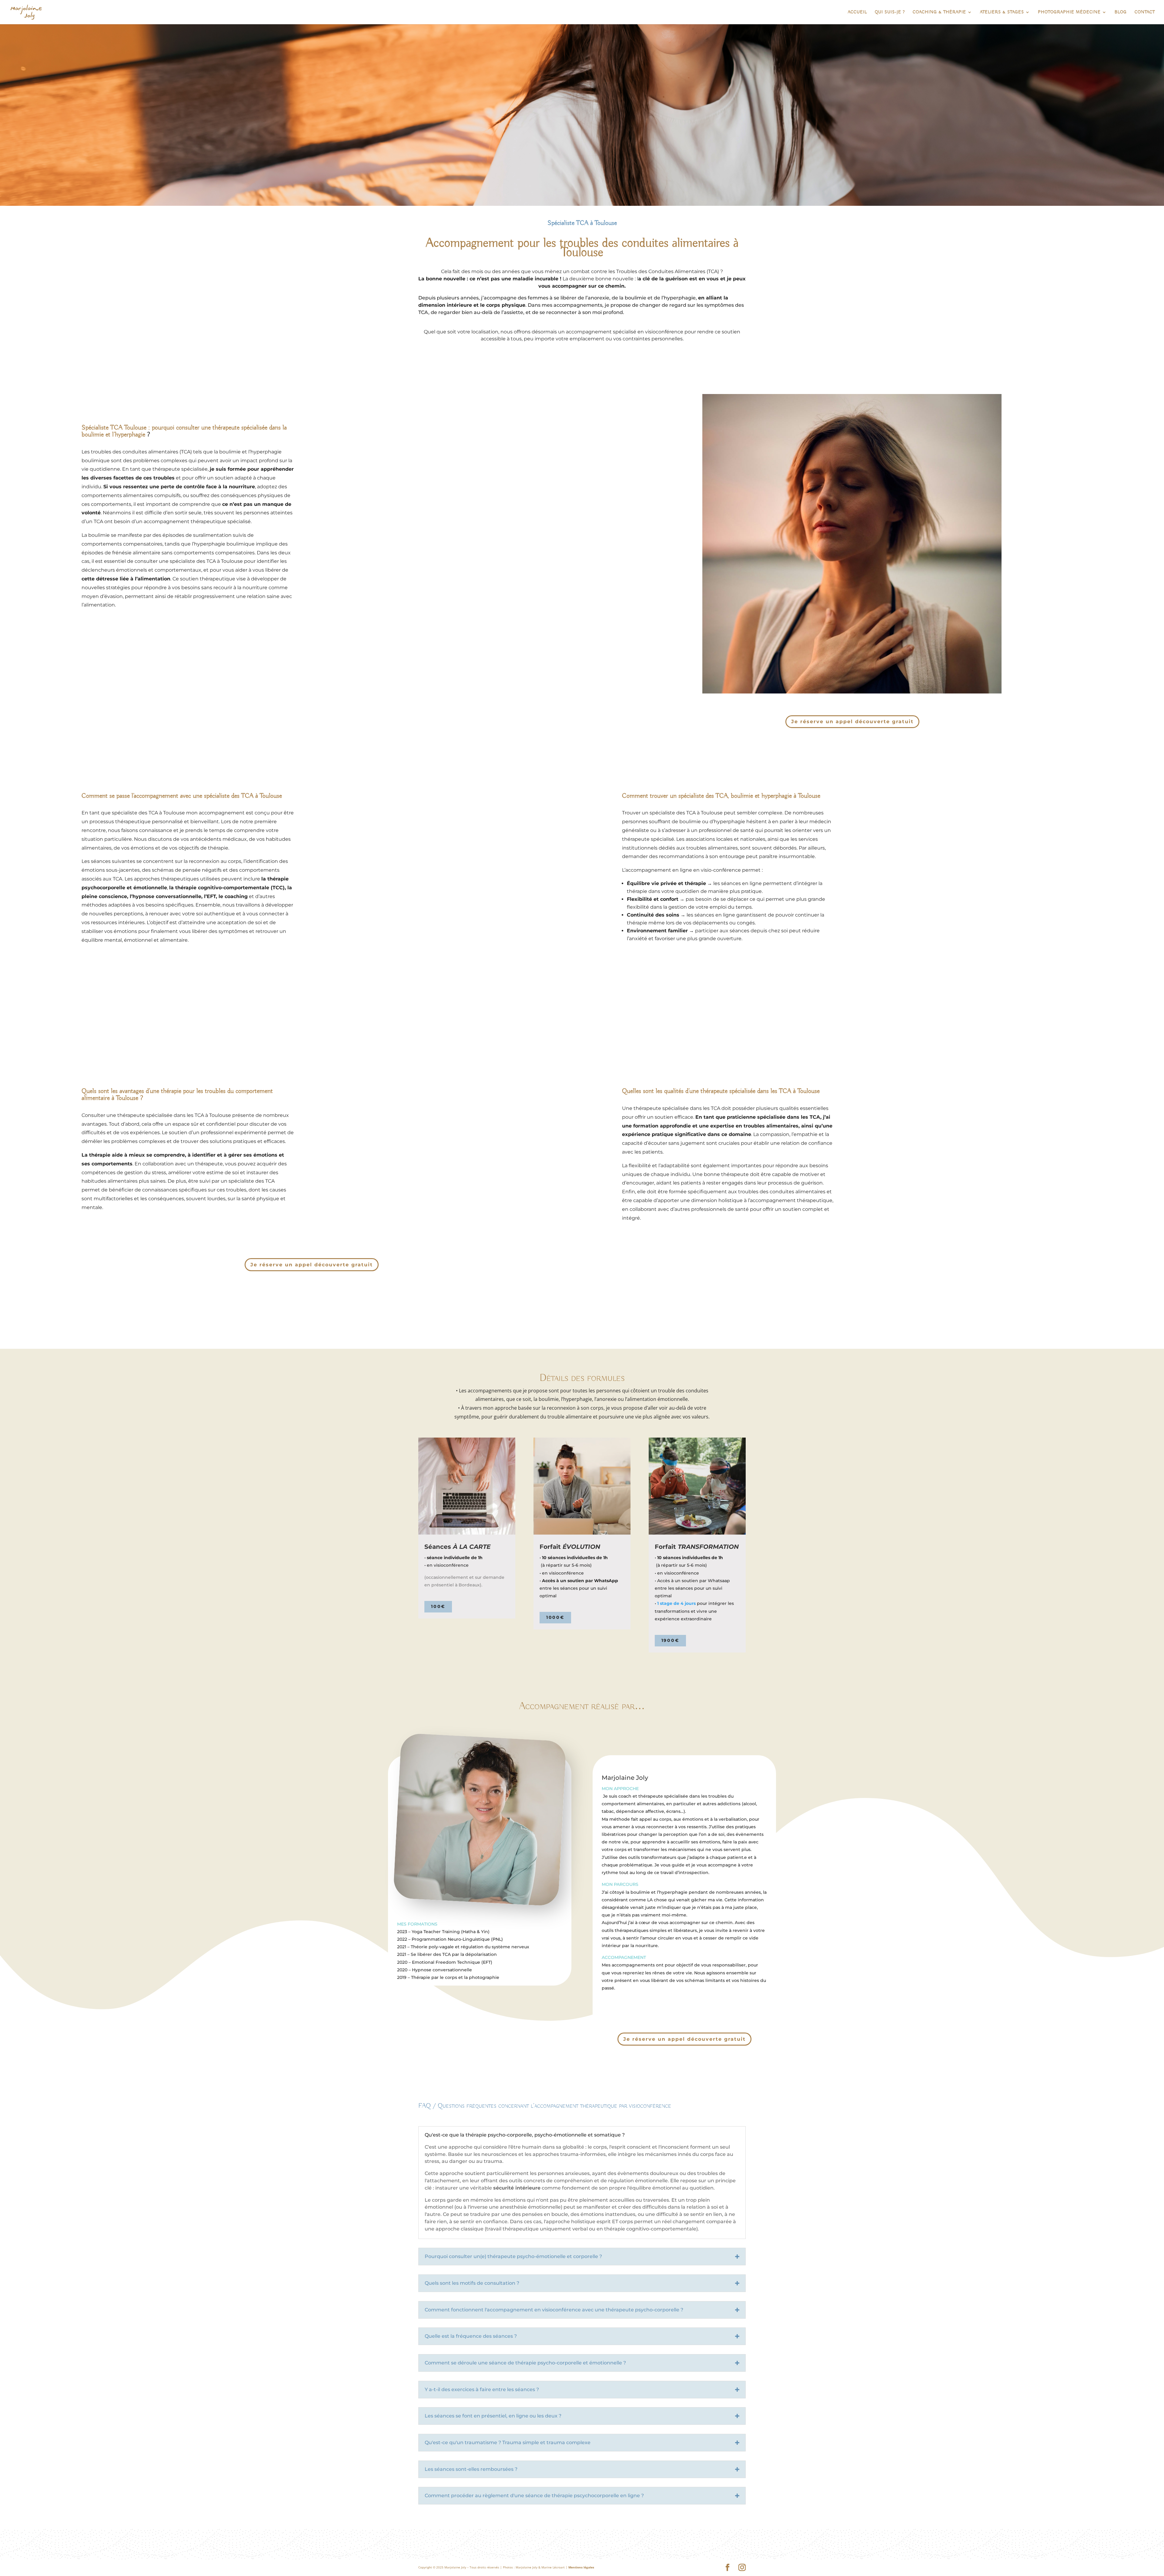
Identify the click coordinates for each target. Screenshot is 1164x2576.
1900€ (670, 1640)
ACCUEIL (857, 12)
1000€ (555, 1617)
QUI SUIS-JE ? (890, 12)
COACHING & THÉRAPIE (939, 12)
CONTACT (1145, 12)
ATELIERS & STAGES (1002, 12)
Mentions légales (581, 2567)
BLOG (1121, 12)
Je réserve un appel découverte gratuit (852, 722)
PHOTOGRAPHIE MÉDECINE (1069, 12)
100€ (438, 1606)
